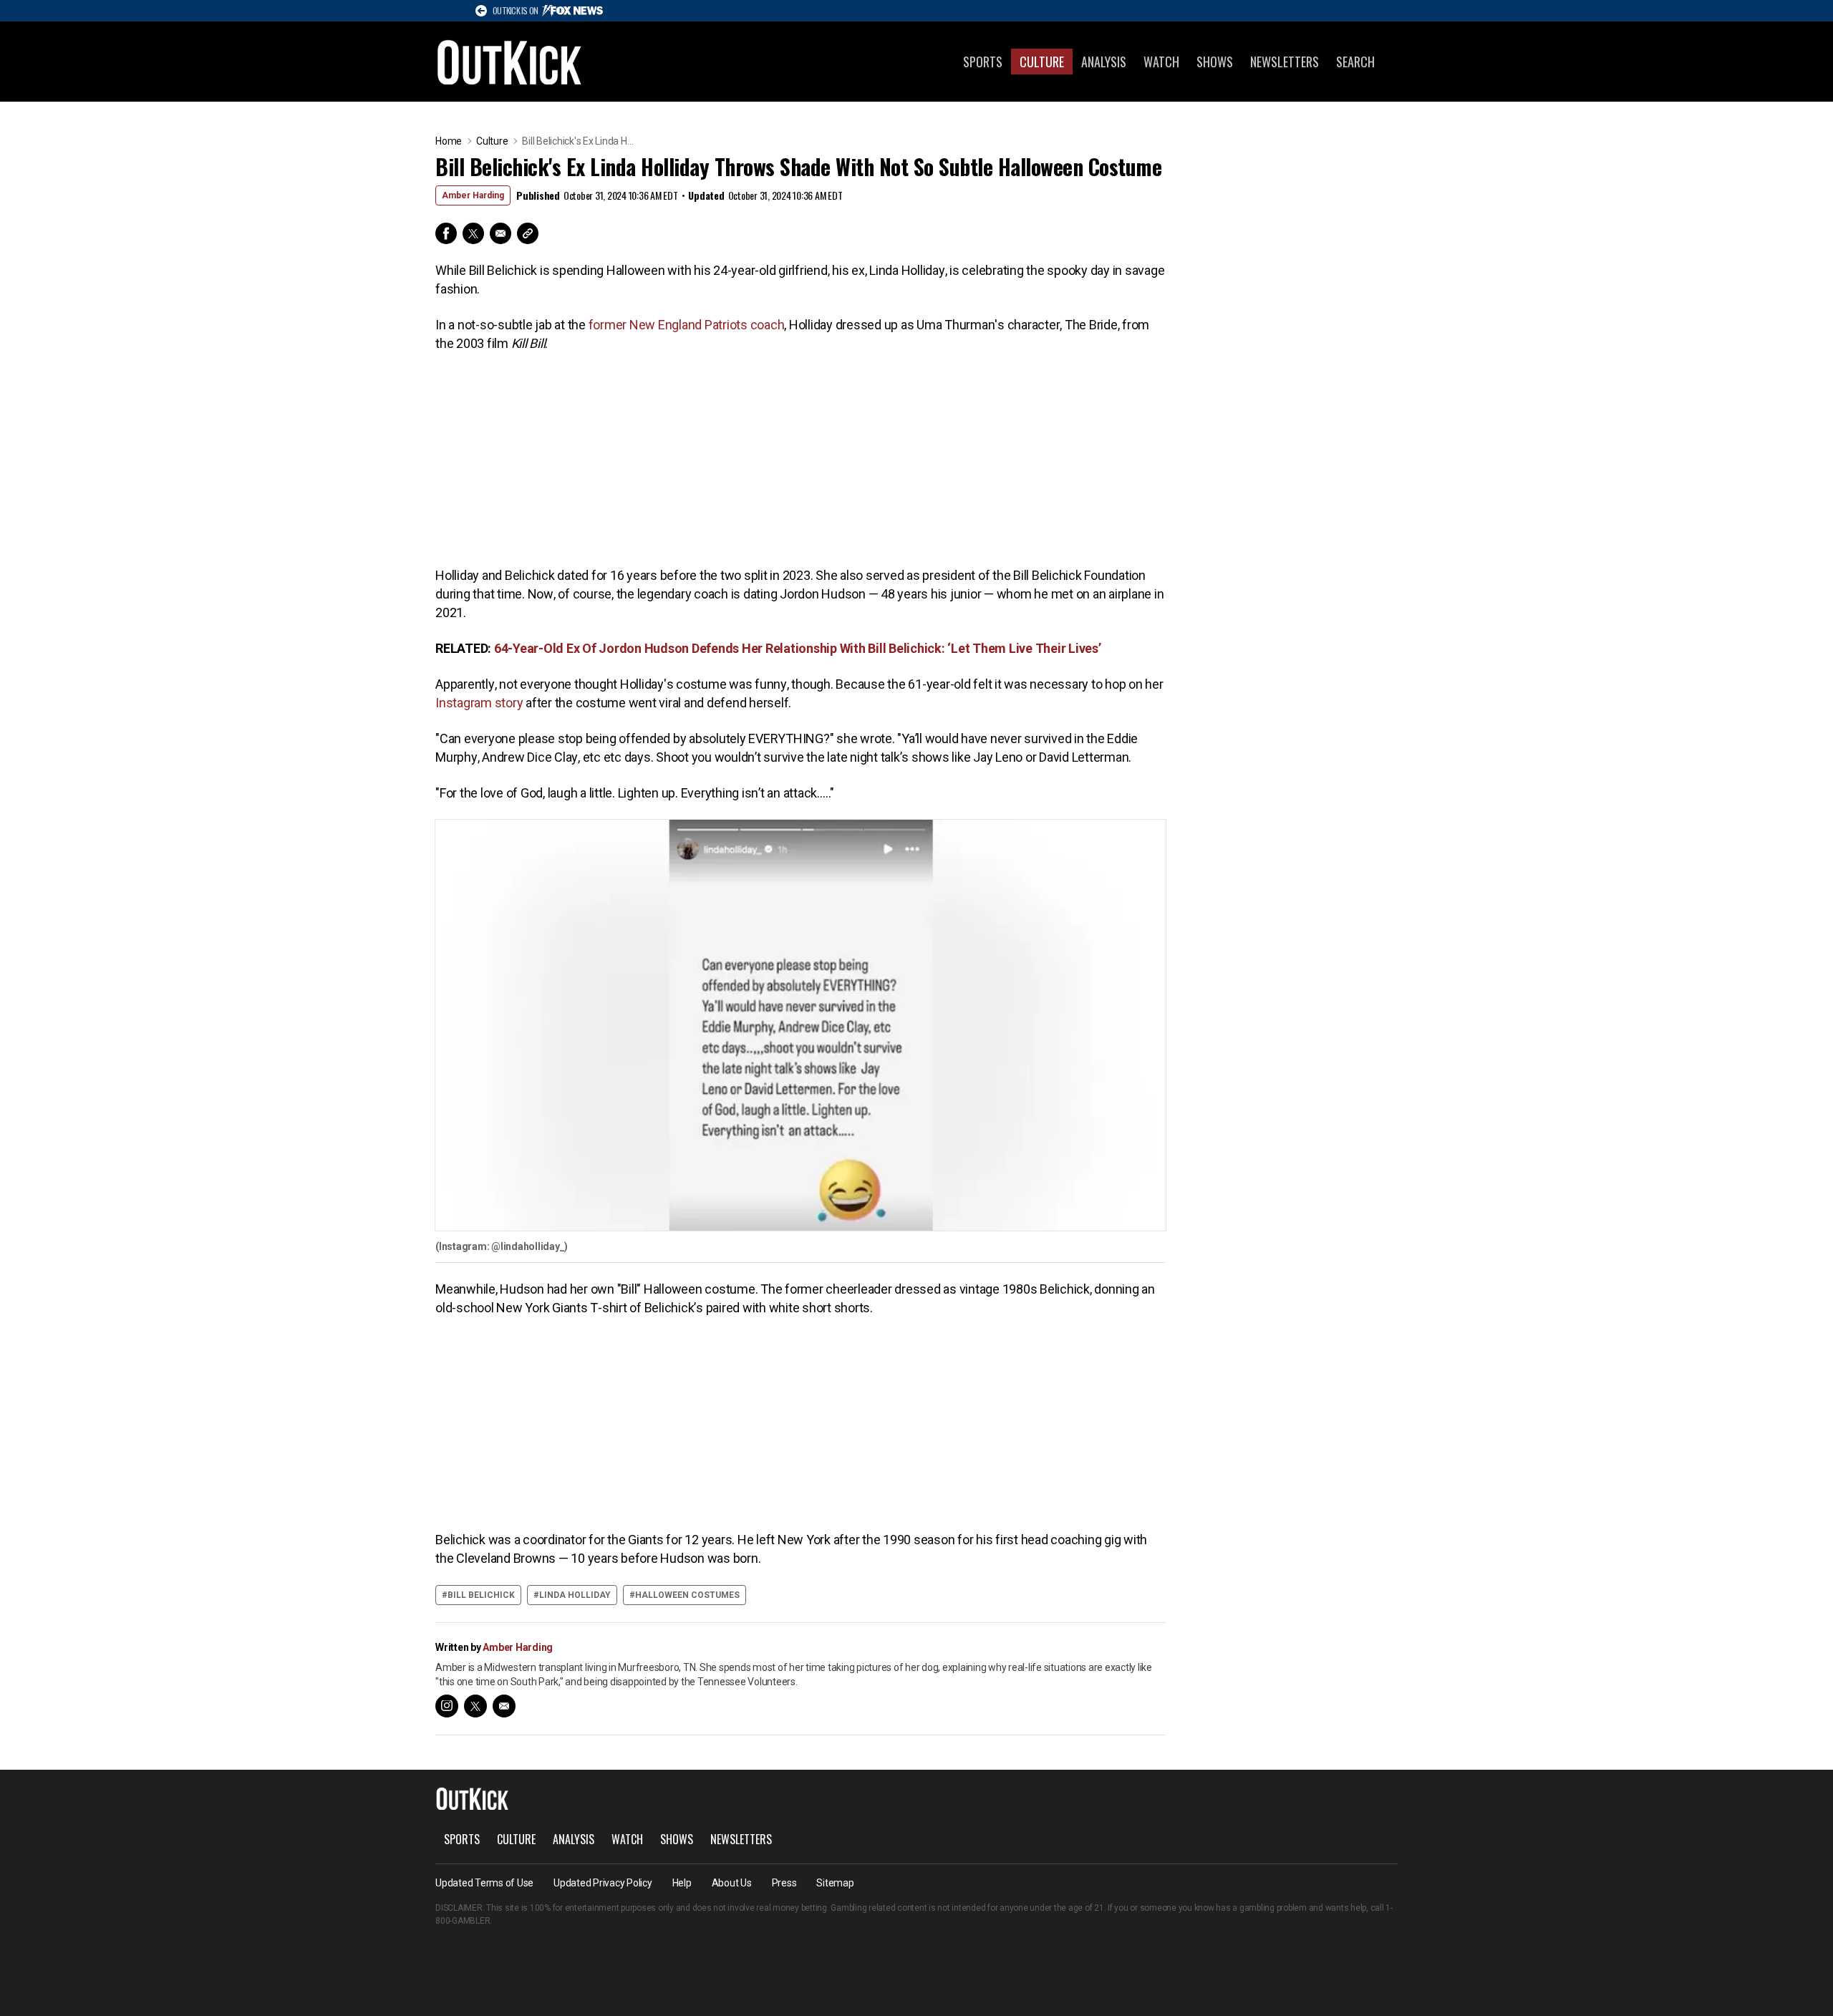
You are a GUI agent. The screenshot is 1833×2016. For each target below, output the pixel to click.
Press (784, 1883)
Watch (1161, 62)
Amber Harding (473, 195)
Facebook (446, 233)
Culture (1042, 62)
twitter (475, 1706)
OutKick (510, 62)
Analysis (1104, 62)
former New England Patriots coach (687, 325)
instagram (447, 1706)
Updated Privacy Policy (603, 1883)
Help (682, 1883)
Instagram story (479, 703)
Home (449, 141)
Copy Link (528, 233)
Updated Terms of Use (484, 1883)
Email (500, 233)
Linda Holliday (575, 1595)
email (504, 1706)
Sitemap (835, 1883)
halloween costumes (687, 1595)
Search (1355, 62)
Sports (983, 62)
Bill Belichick (481, 1595)
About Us (732, 1883)
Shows (1215, 62)
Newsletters (1285, 62)
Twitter (473, 233)
